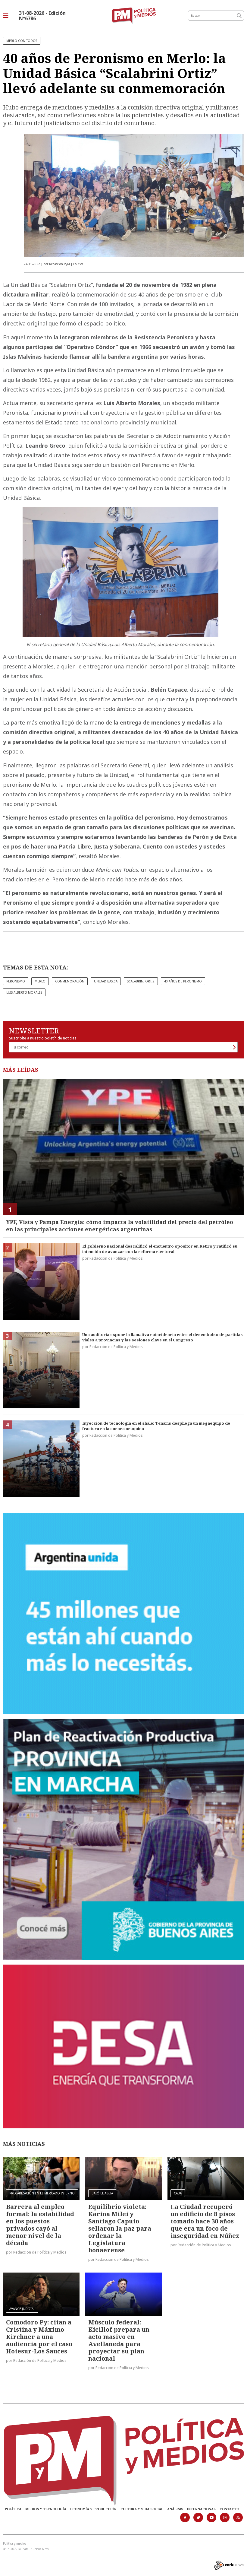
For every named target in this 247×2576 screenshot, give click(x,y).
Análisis (175, 2509)
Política (13, 2509)
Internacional (201, 2509)
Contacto (229, 2509)
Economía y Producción (93, 2509)
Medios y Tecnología (46, 2509)
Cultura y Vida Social (142, 2509)
